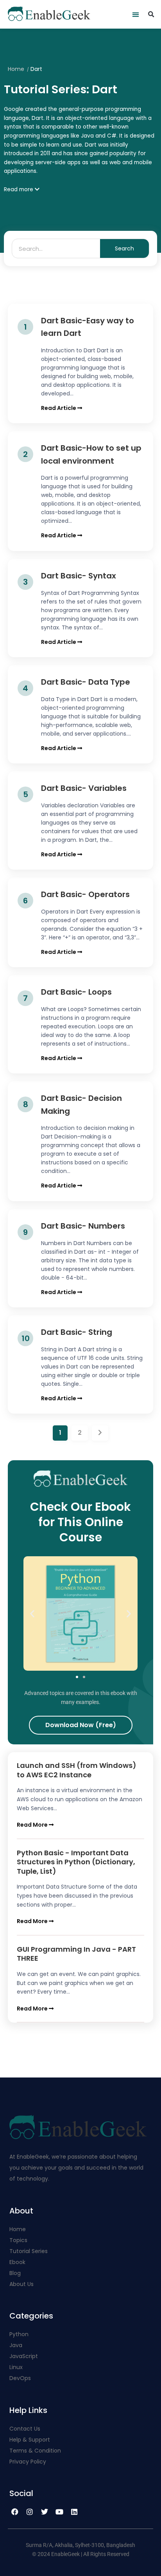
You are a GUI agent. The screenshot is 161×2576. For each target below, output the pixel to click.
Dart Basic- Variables (84, 788)
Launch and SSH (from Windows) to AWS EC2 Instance (77, 1770)
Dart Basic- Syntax (79, 576)
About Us (21, 2284)
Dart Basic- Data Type (86, 682)
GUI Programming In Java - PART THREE (76, 1954)
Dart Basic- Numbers (83, 1226)
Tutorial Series (29, 2251)
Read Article (59, 408)
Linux (16, 2367)
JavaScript (24, 2356)
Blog (15, 2273)
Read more (19, 189)
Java (16, 2345)
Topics (18, 2240)
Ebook (17, 2262)
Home (16, 69)
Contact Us (25, 2429)
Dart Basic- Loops (76, 992)
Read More (33, 1825)
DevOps (21, 2378)
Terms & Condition (35, 2451)
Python (19, 2334)
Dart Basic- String (77, 1332)
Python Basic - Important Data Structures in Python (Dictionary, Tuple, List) (76, 1862)
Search (124, 248)
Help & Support (30, 2440)
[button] (136, 14)
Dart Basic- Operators (85, 894)
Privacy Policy (28, 2462)
